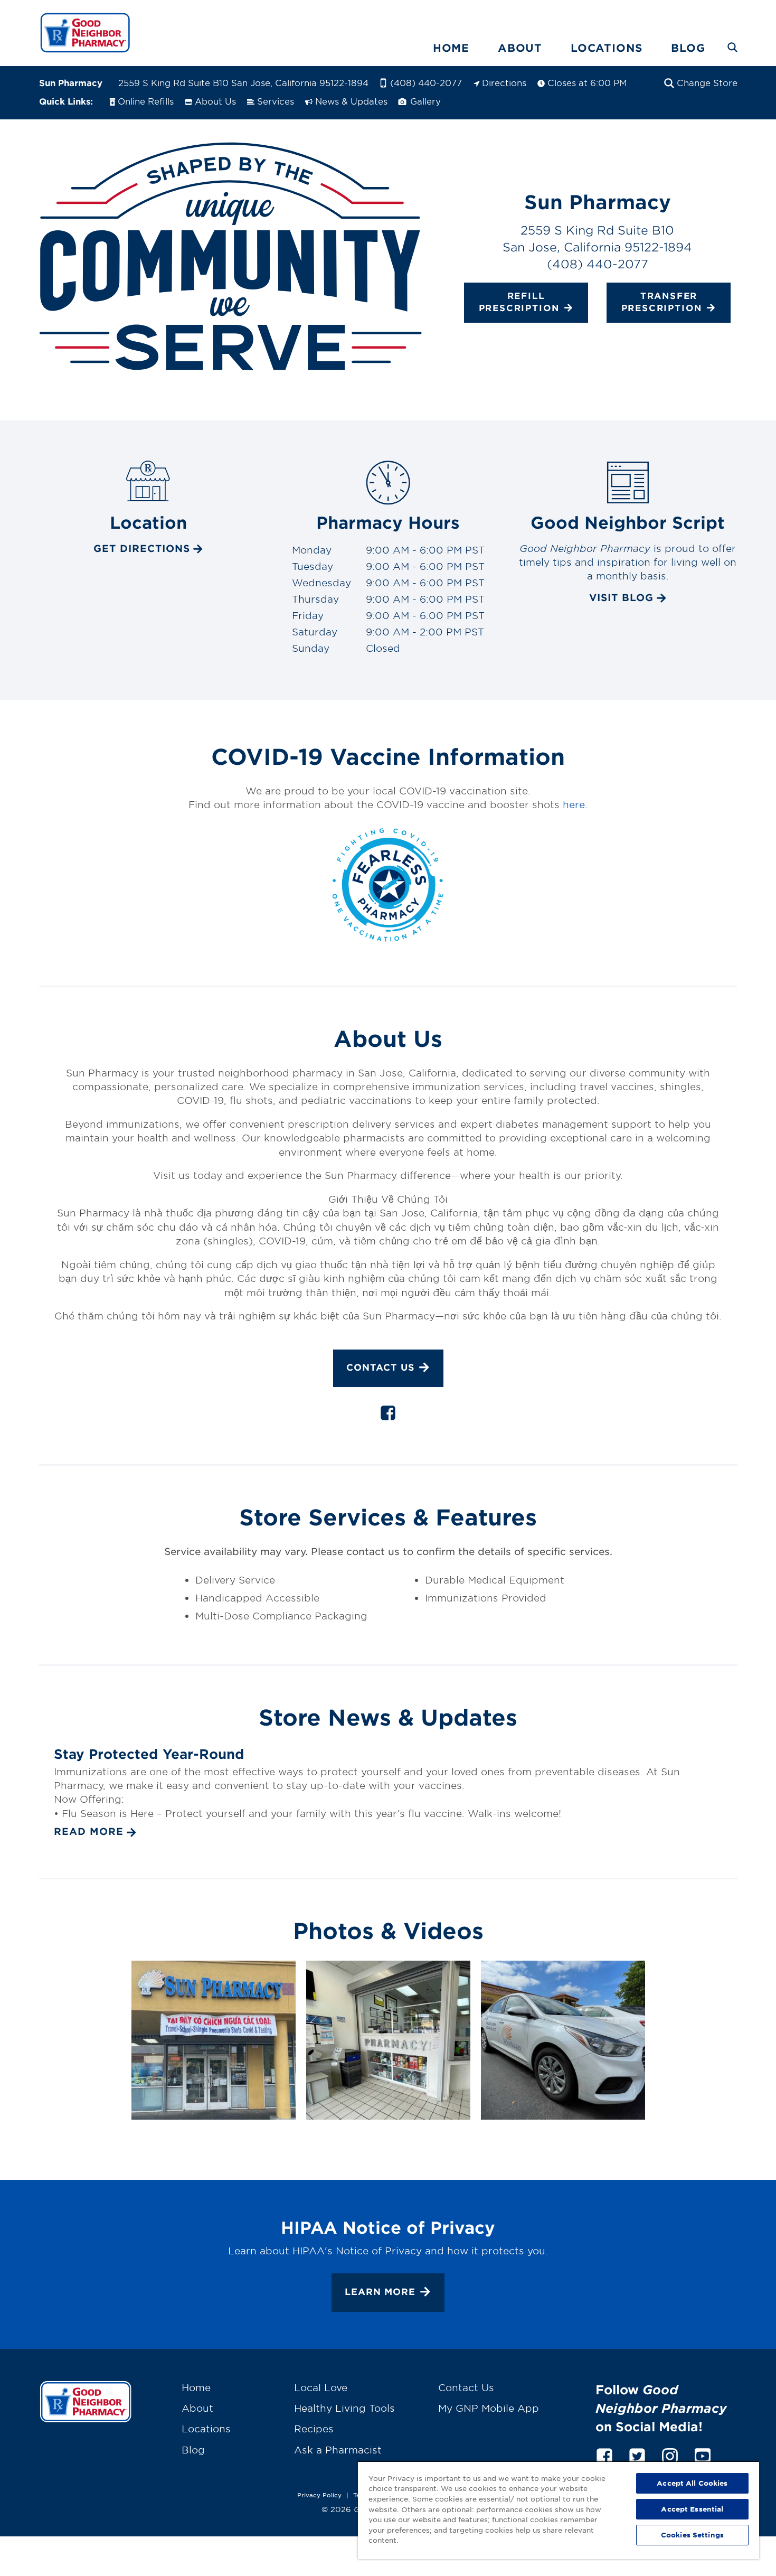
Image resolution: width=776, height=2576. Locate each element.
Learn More (380, 2292)
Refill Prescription (519, 302)
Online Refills (146, 101)
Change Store (707, 82)
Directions (504, 82)
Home (451, 48)
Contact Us (380, 1367)
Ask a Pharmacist (338, 2450)
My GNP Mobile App (489, 2408)
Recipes (314, 2429)
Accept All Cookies (692, 2483)
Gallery (424, 101)
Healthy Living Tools (344, 2408)
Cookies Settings (692, 2535)
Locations (607, 48)
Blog (688, 48)
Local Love (321, 2387)
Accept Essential (692, 2509)
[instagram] (670, 2454)
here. (575, 804)
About (520, 48)
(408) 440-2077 (426, 82)
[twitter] (637, 2454)
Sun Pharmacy (71, 82)
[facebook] (388, 1415)
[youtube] (703, 2454)
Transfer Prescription (662, 302)
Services (276, 101)
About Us (215, 101)
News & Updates (351, 101)
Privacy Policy (319, 2495)
